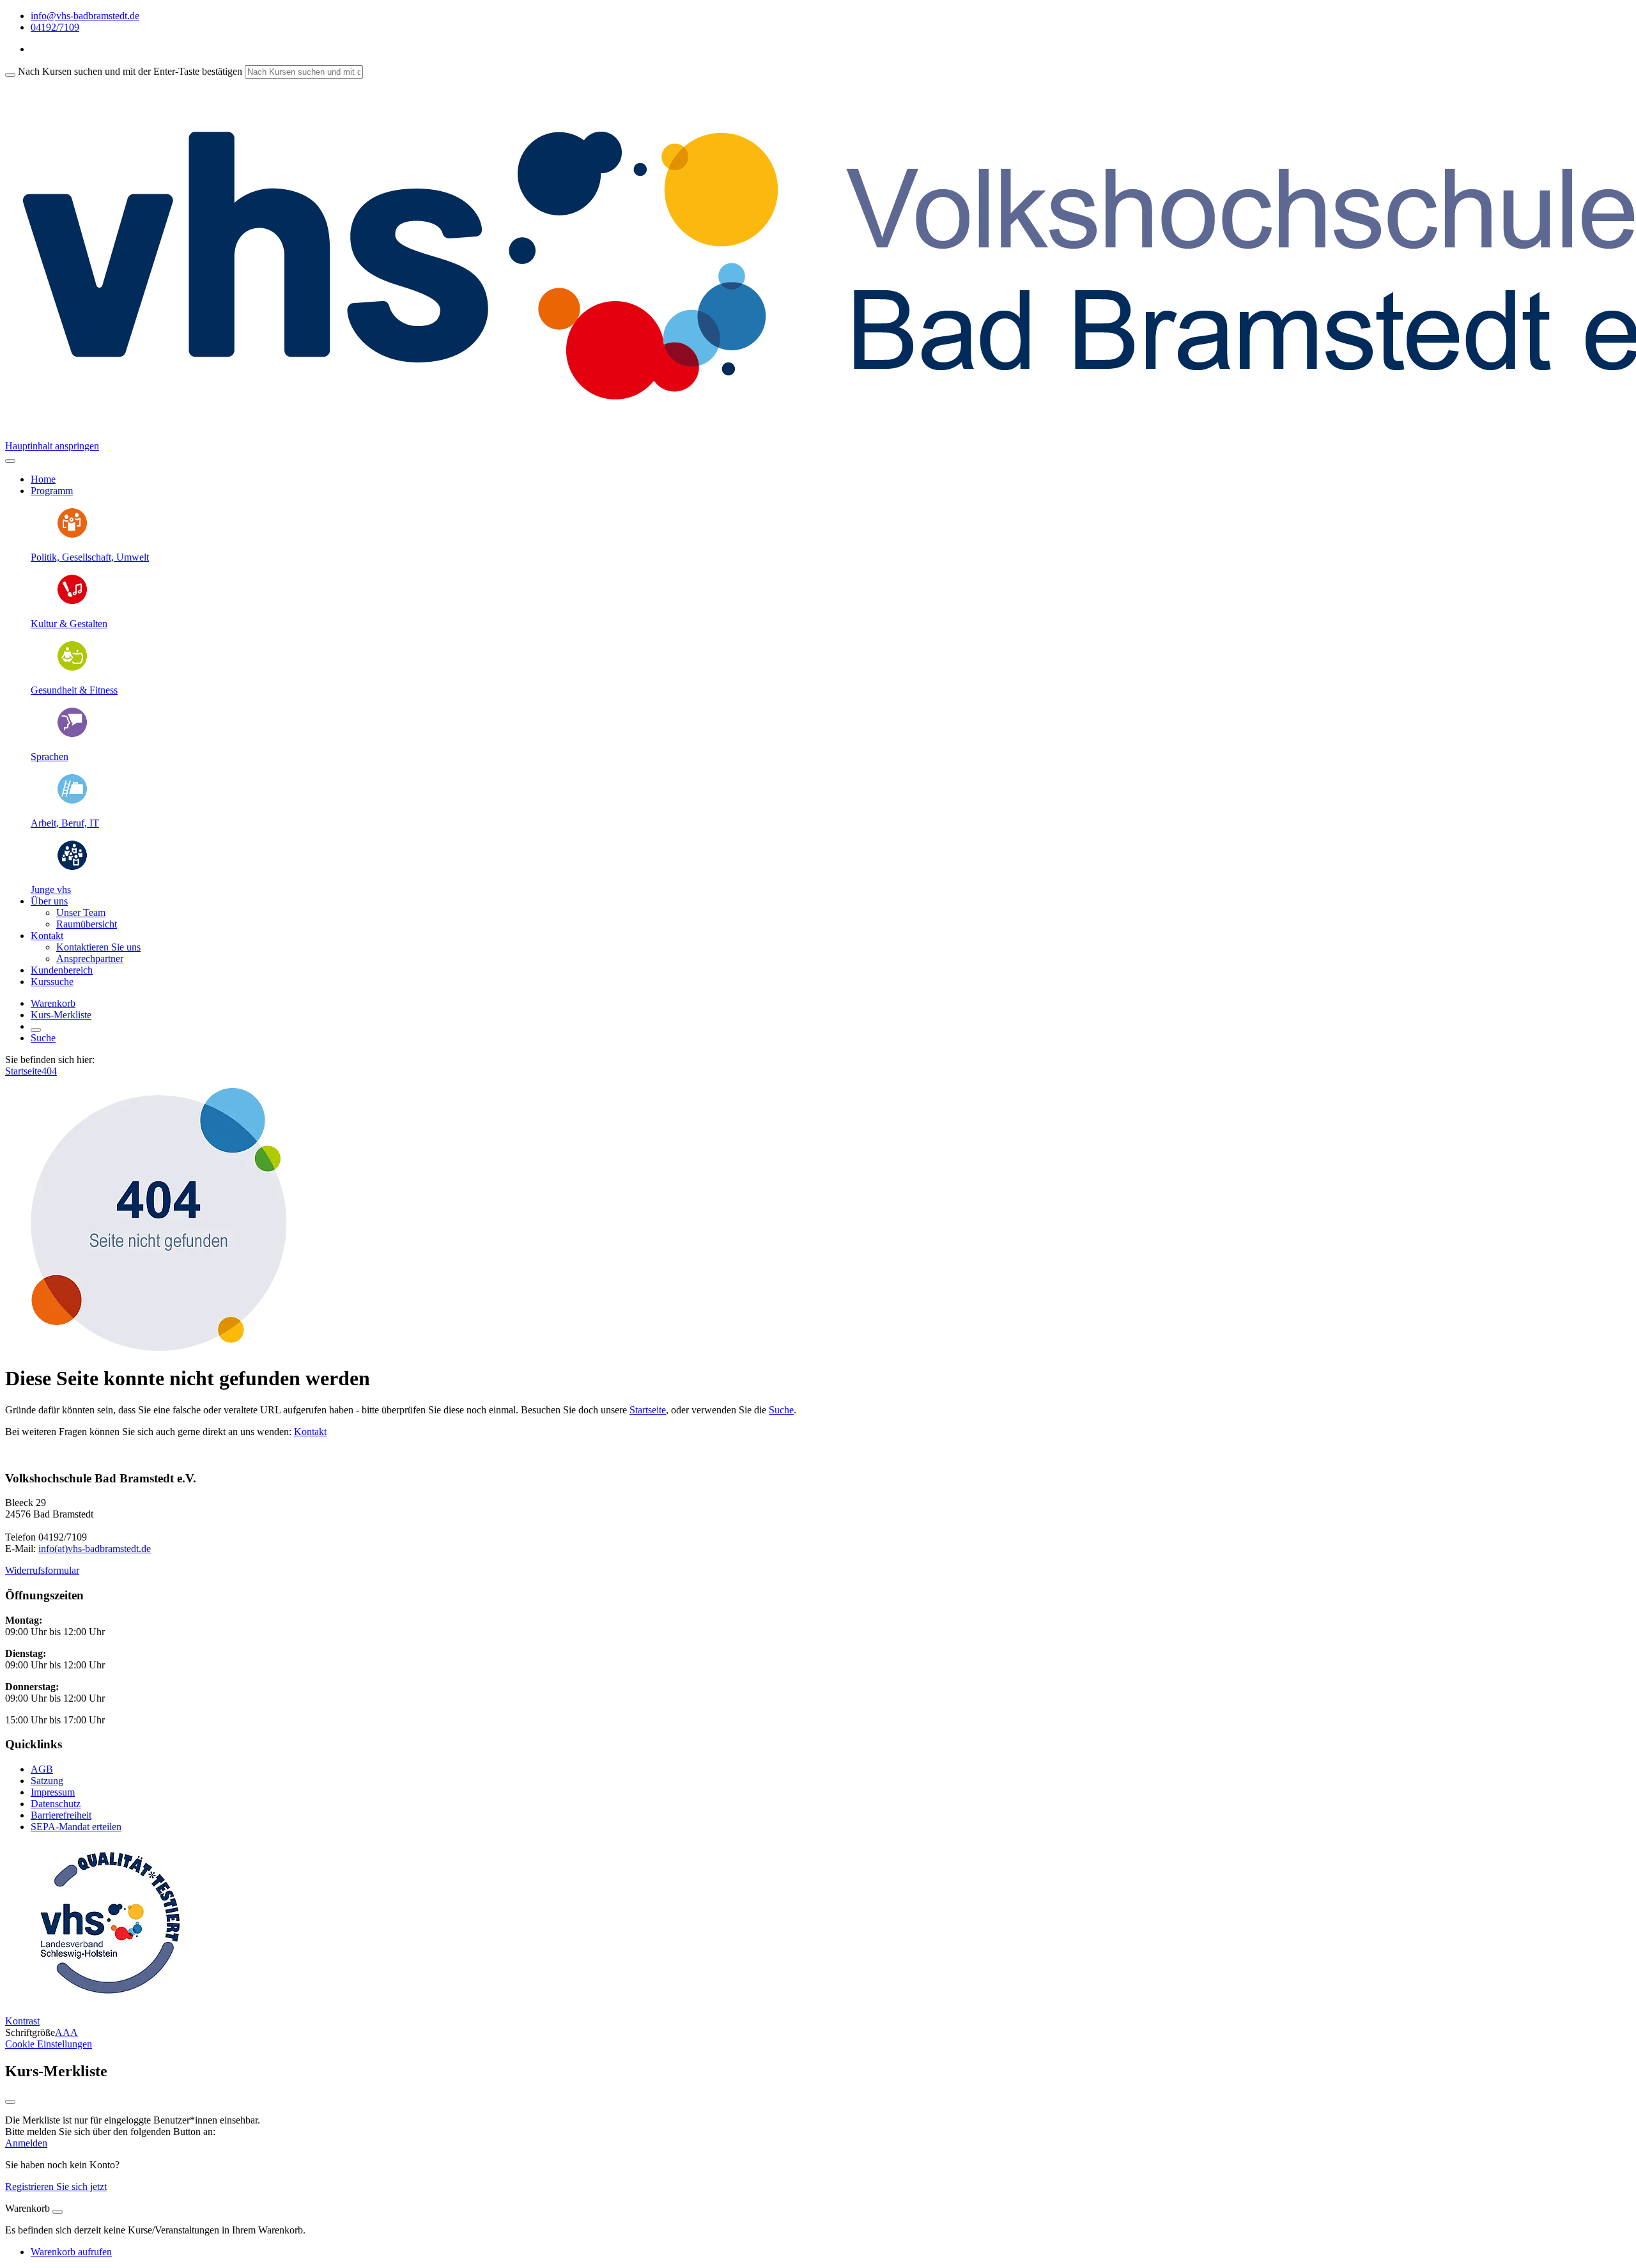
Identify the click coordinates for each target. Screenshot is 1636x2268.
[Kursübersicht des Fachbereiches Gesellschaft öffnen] (72, 535)
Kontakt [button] (47, 936)
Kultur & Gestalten (69, 624)
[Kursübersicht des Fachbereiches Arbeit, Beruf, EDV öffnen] (72, 801)
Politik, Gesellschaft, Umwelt (90, 557)
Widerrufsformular (42, 1570)
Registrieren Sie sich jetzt (56, 2186)
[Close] (58, 2212)
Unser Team (81, 913)
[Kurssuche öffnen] (36, 1030)
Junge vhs (51, 889)
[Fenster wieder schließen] (10, 2102)
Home (43, 479)
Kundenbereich (62, 970)
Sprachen (50, 757)
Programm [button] (52, 491)
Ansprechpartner (90, 959)
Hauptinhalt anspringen (52, 446)
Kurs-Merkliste (61, 1015)
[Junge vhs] (72, 868)
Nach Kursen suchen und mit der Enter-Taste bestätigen (130, 71)
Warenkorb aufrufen (71, 2252)
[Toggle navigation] (10, 461)
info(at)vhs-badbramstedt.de (95, 1549)
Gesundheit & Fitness (74, 690)
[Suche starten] (10, 75)
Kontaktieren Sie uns (98, 947)
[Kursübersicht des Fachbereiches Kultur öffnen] (72, 602)
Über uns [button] (49, 901)
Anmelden (26, 2143)
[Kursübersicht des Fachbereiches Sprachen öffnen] (72, 735)
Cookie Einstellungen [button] (49, 2044)
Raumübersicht (87, 924)
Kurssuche (52, 982)
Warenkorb (53, 1003)
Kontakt (310, 1432)
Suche (43, 1038)
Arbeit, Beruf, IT (65, 823)
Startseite (23, 1071)
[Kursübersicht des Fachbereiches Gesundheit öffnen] (72, 668)
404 (49, 1071)
